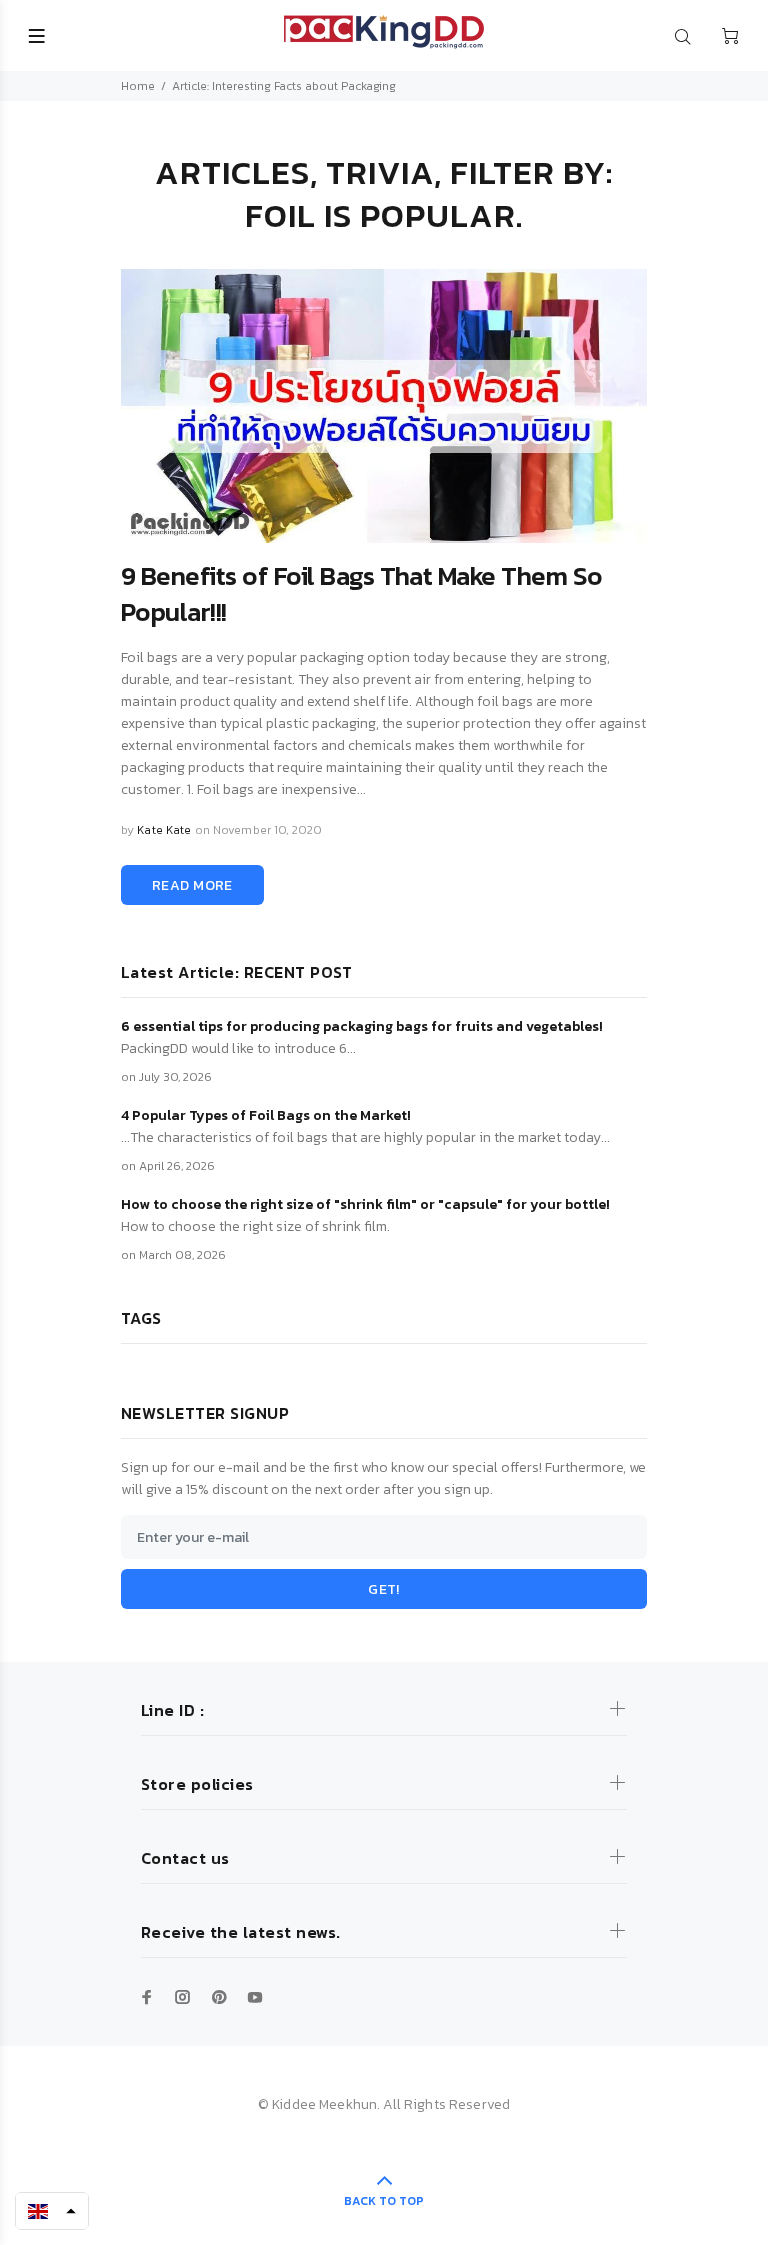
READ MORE (192, 885)
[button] (52, 2211)
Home (138, 86)
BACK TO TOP (384, 2201)
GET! (384, 1589)
